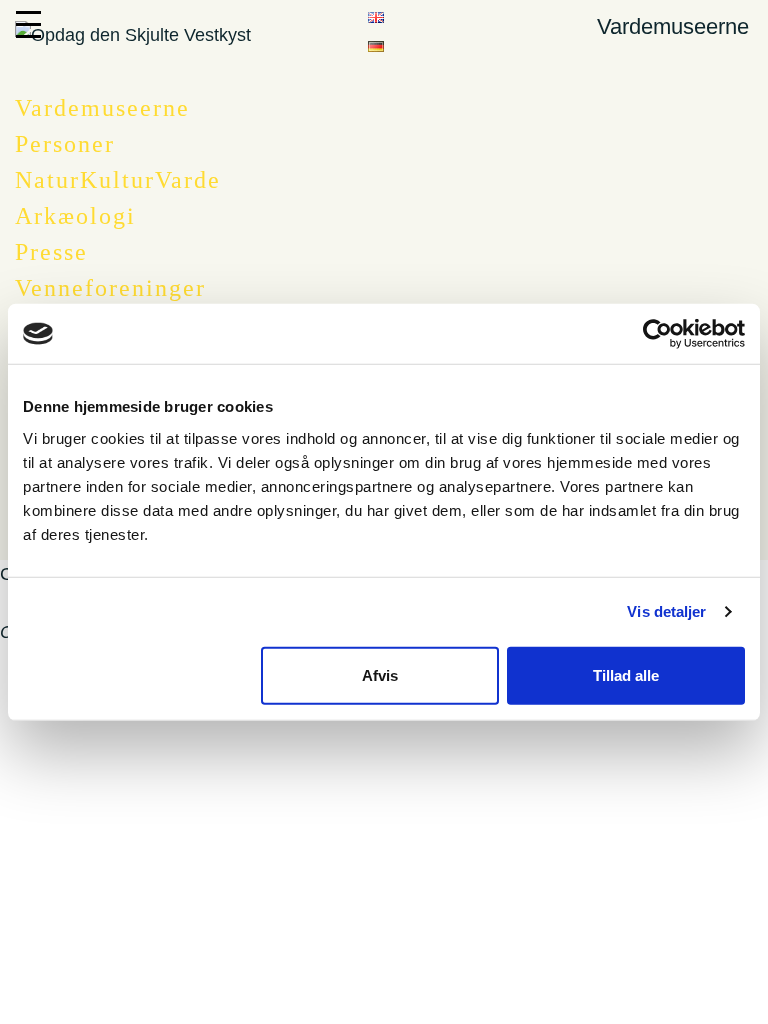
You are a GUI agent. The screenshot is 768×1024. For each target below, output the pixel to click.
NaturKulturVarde (118, 180)
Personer (65, 144)
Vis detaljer (666, 611)
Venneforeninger (110, 288)
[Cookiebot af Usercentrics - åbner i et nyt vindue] (657, 334)
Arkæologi (75, 216)
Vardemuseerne (102, 108)
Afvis (380, 674)
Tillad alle (626, 674)
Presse (51, 252)
